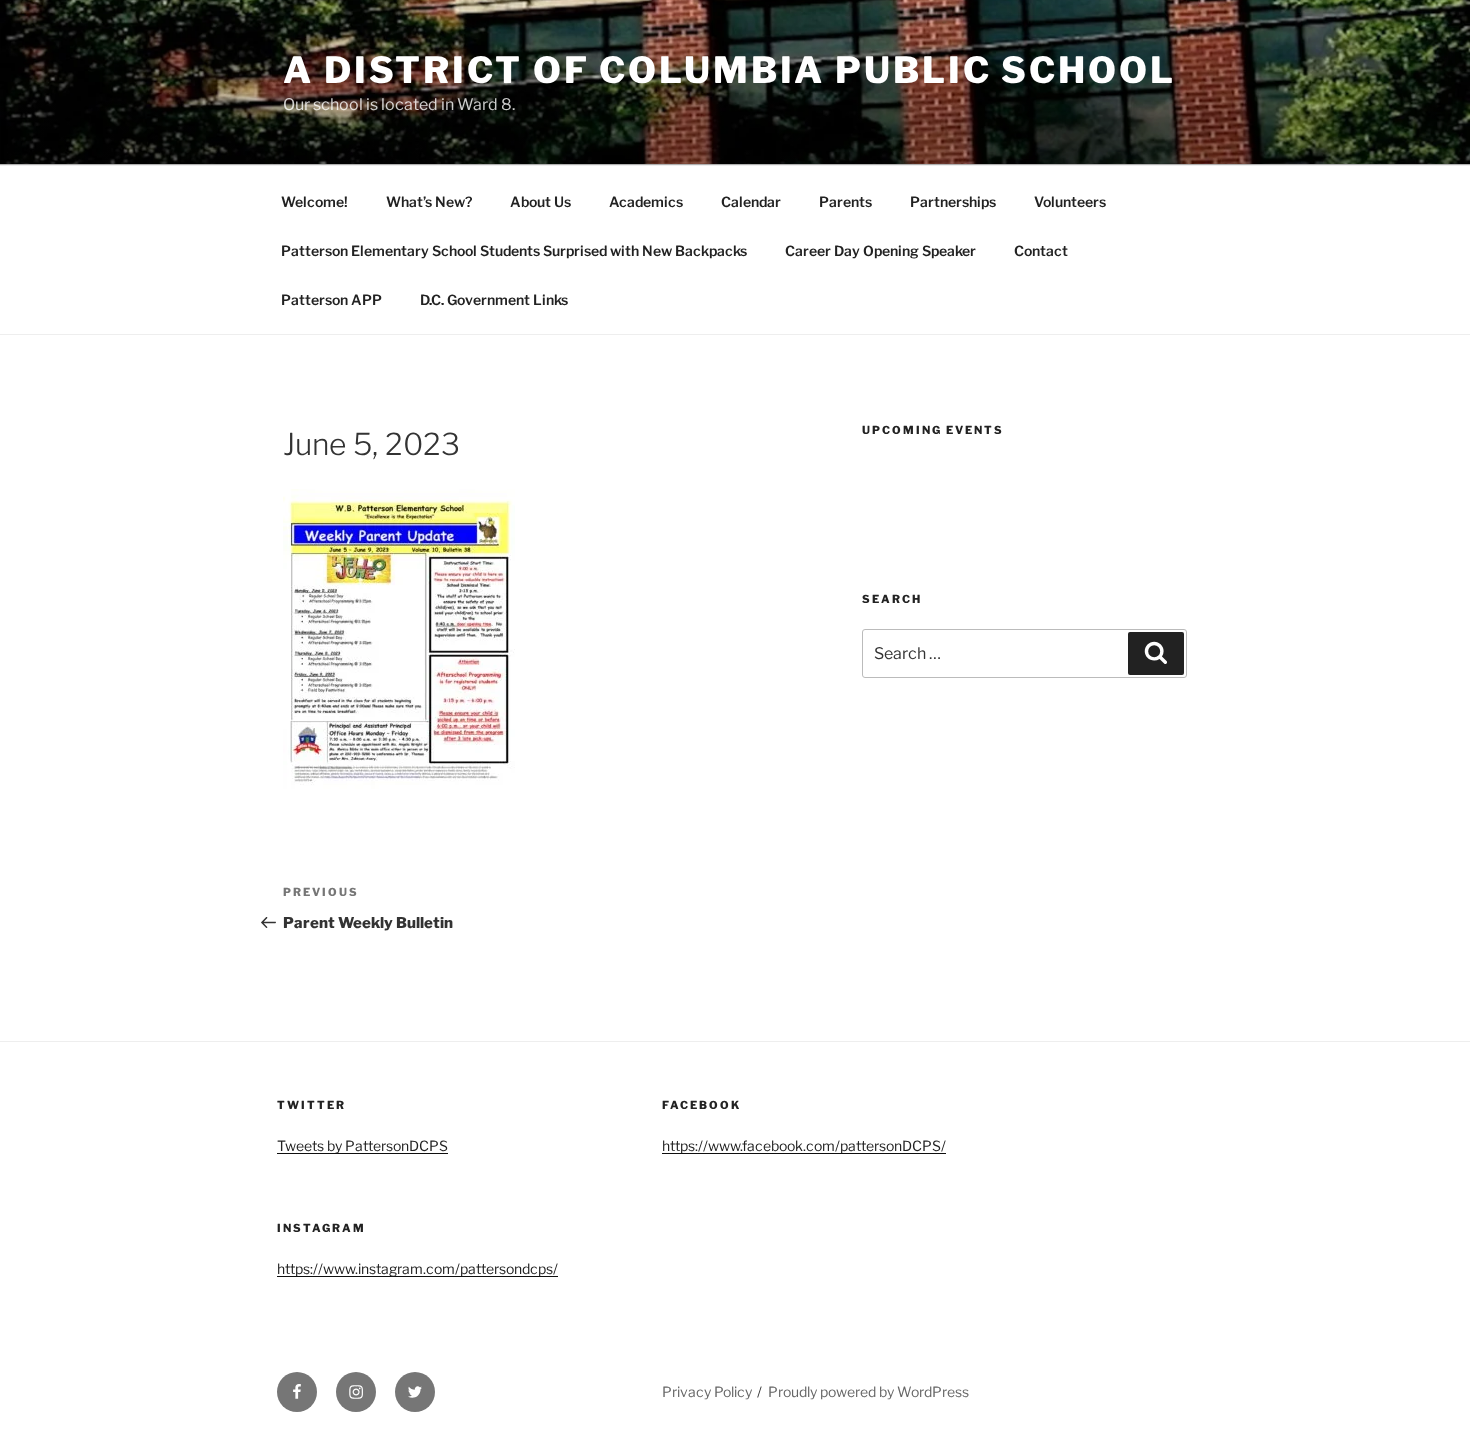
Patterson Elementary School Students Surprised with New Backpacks (514, 250)
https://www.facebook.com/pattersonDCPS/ (804, 1145)
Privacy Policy (707, 1391)
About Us (540, 201)
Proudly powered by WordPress (868, 1391)
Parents (845, 201)
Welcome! (314, 201)
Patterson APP (331, 299)
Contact (1041, 250)
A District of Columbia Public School (729, 70)
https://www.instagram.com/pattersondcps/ (417, 1268)
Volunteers (1070, 201)
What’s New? (429, 201)
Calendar (751, 201)
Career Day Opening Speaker (880, 250)
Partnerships (953, 201)
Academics (646, 201)
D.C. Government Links (494, 299)
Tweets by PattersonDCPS (362, 1145)
